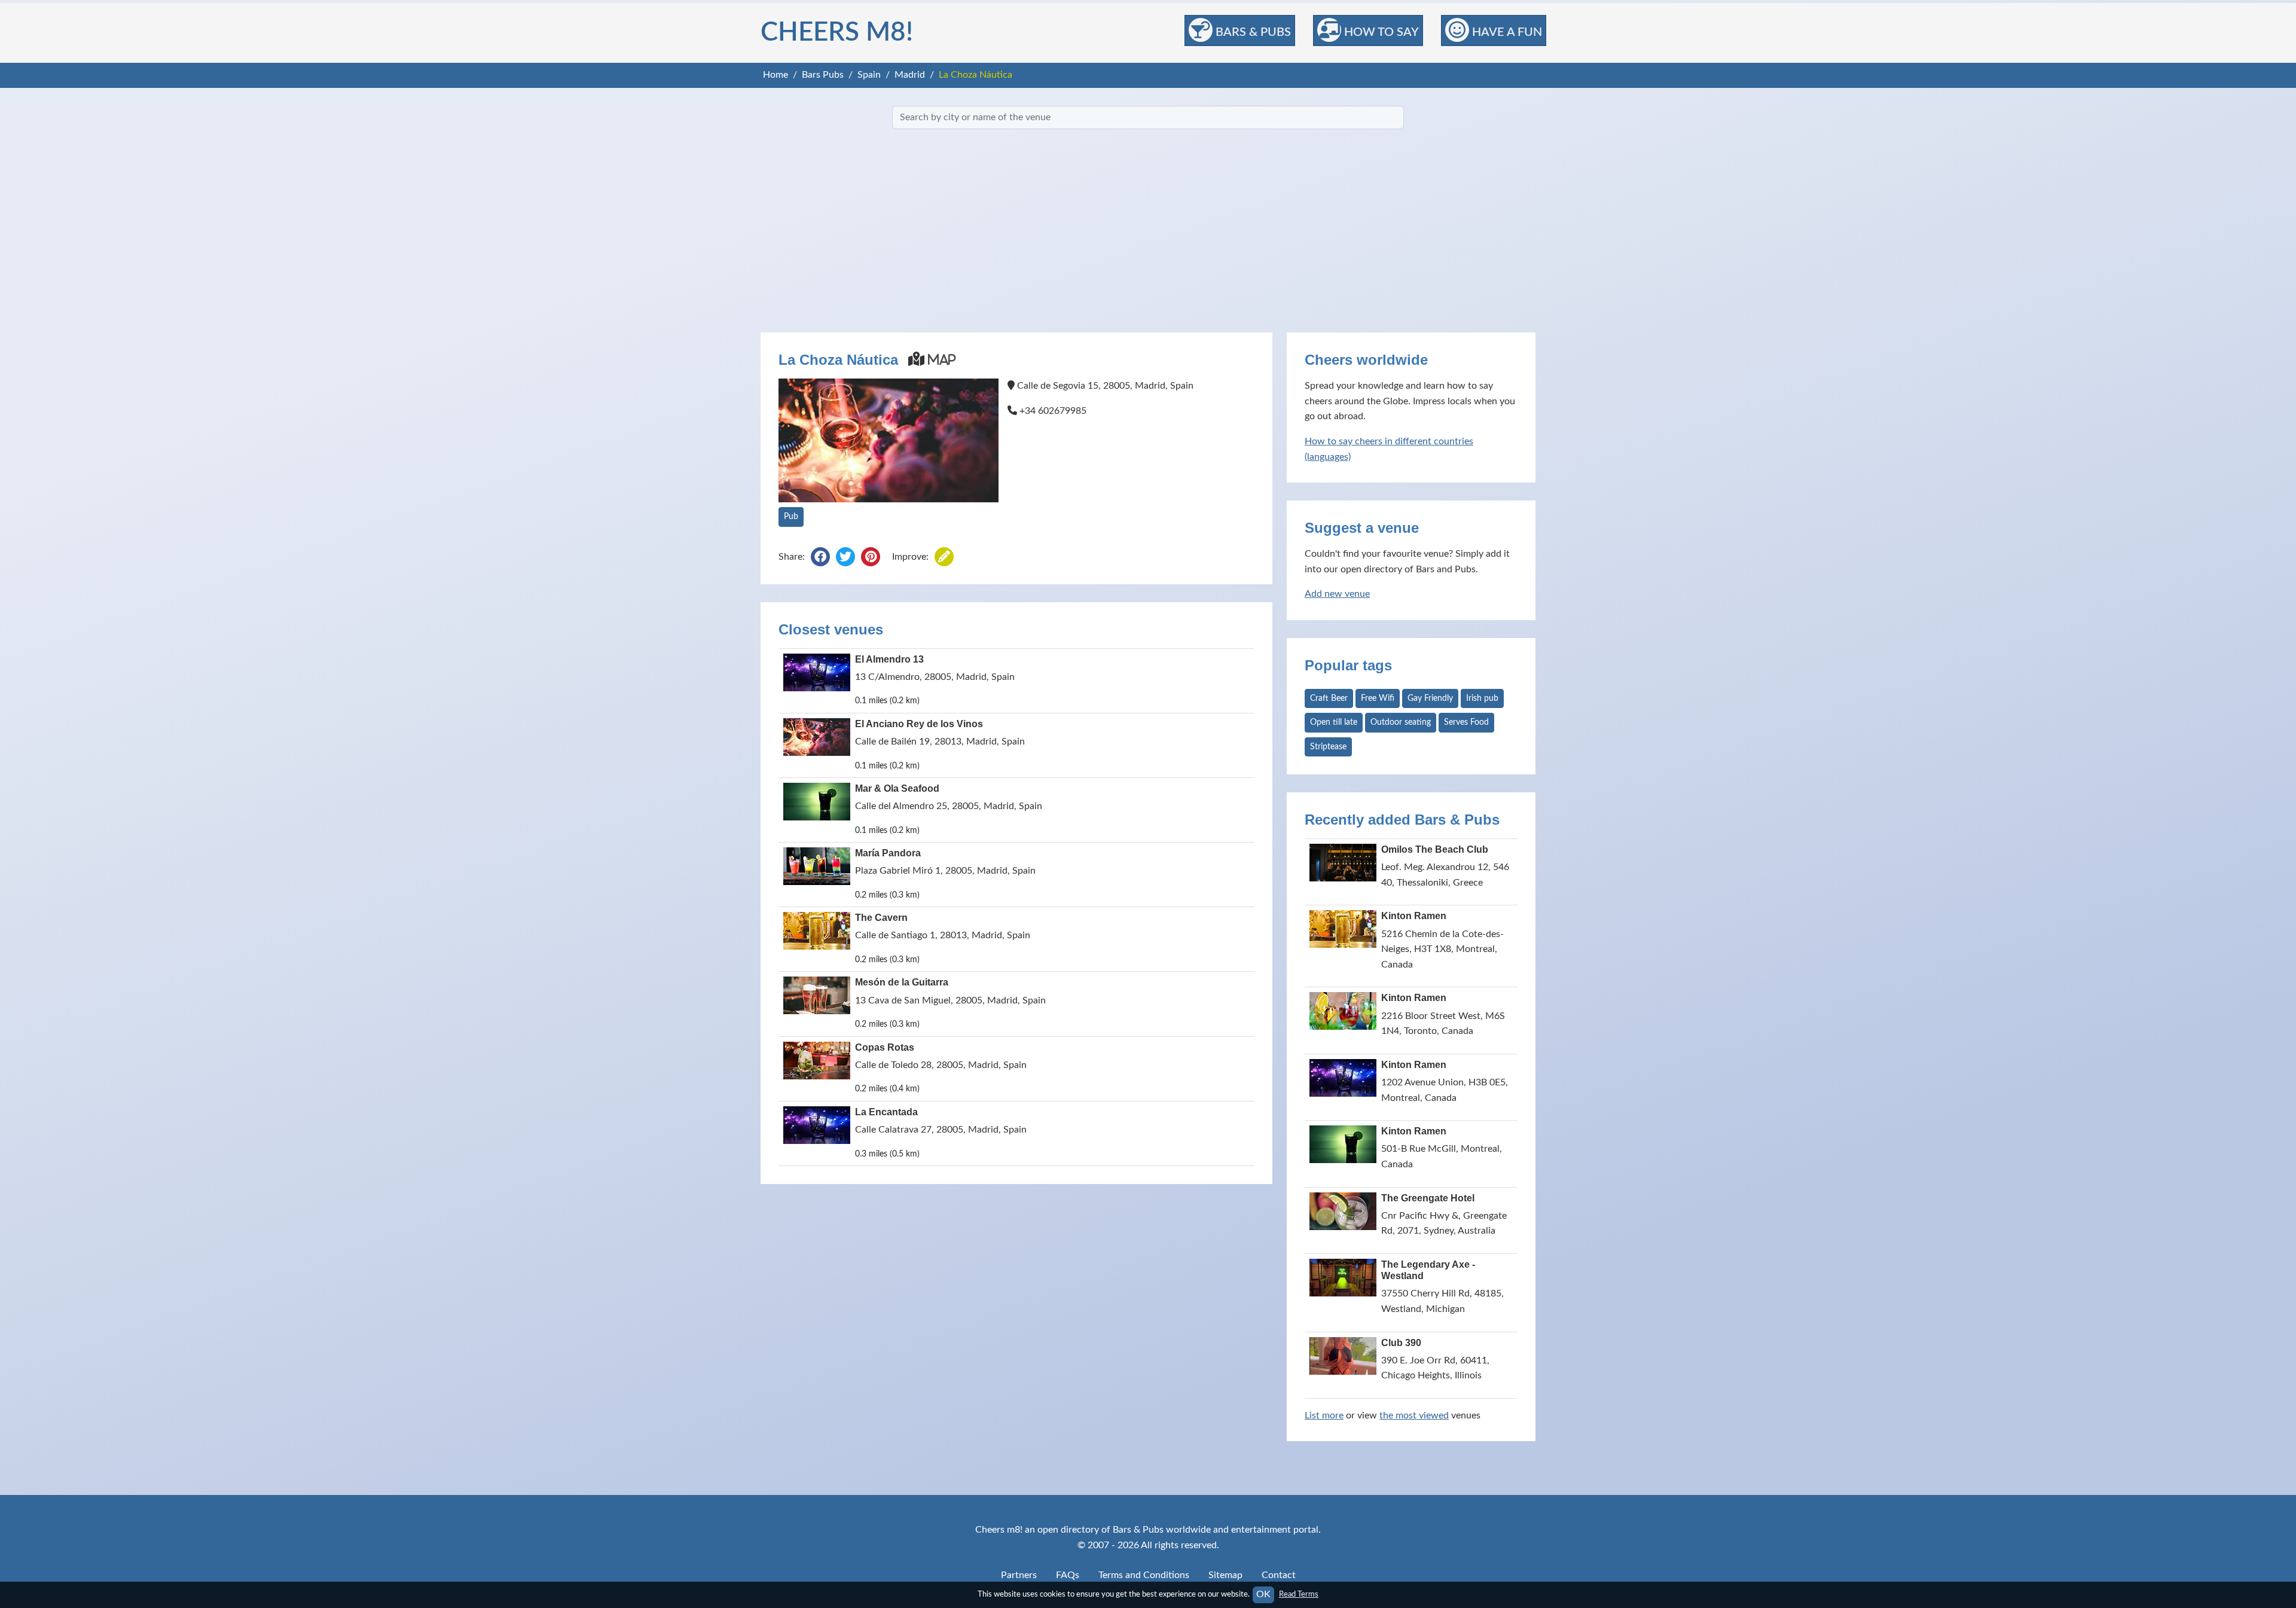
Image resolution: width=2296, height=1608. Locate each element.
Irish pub (1482, 698)
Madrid (910, 75)
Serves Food (1466, 722)
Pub (791, 517)
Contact (1279, 1575)
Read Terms (1299, 1594)
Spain (869, 75)
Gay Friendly (1430, 698)
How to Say (1380, 32)
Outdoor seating (1401, 722)
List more (1324, 1415)
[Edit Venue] (944, 558)
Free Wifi (1378, 698)
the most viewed (1414, 1415)
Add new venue (1337, 594)
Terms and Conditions (1144, 1575)
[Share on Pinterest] (871, 558)
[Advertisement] (1148, 231)
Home (775, 75)
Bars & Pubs (1252, 32)
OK (1263, 1594)
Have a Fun (1506, 32)
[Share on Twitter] (845, 558)
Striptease (1328, 747)
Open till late (1334, 722)
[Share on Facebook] (820, 558)
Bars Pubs (823, 75)
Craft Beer (1329, 698)
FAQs (1068, 1575)
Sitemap (1225, 1575)
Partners (1019, 1575)
